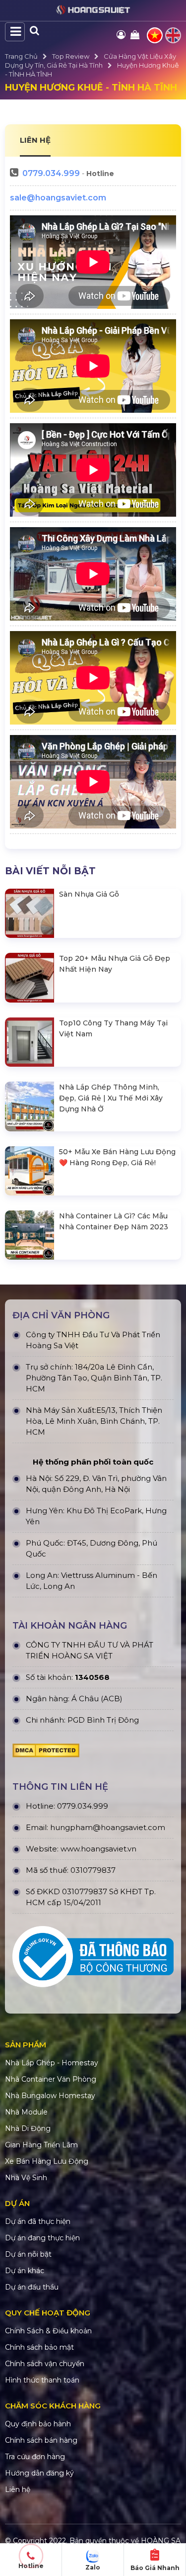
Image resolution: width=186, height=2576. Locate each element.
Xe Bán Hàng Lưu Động (47, 2161)
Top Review (71, 56)
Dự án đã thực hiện (38, 2221)
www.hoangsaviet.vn (98, 1849)
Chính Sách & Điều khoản (48, 2331)
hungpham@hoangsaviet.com (108, 1827)
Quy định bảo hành (38, 2424)
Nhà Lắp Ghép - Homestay (52, 2063)
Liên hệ (18, 2489)
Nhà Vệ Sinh (26, 2178)
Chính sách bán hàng (41, 2440)
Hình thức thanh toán (42, 2380)
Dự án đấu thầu (32, 2287)
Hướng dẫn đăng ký (39, 2473)
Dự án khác (25, 2271)
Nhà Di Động (28, 2128)
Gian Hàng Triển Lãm (41, 2145)
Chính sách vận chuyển (45, 2364)
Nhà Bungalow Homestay (50, 2096)
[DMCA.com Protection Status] (46, 1753)
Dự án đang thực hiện (42, 2238)
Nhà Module (26, 2112)
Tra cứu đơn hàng (35, 2457)
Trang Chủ (21, 56)
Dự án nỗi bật (28, 2254)
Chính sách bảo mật (39, 2347)
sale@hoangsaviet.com (58, 198)
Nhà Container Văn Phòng (51, 2079)
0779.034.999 (51, 173)
